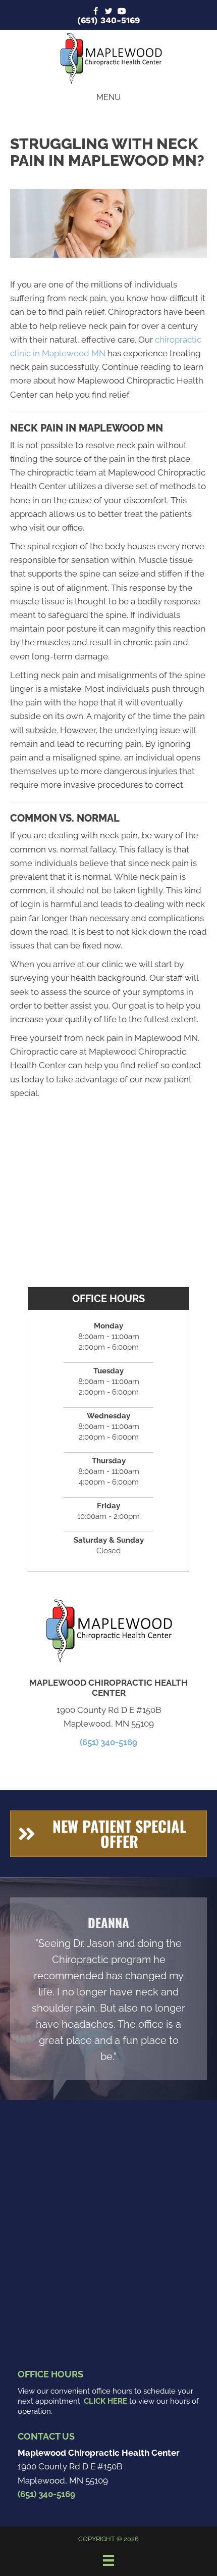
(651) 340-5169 (108, 20)
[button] (108, 1834)
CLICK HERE (105, 2401)
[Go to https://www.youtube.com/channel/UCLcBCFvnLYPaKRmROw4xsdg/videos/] (122, 12)
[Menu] (108, 2560)
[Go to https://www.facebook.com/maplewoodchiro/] (95, 12)
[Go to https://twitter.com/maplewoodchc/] (108, 12)
